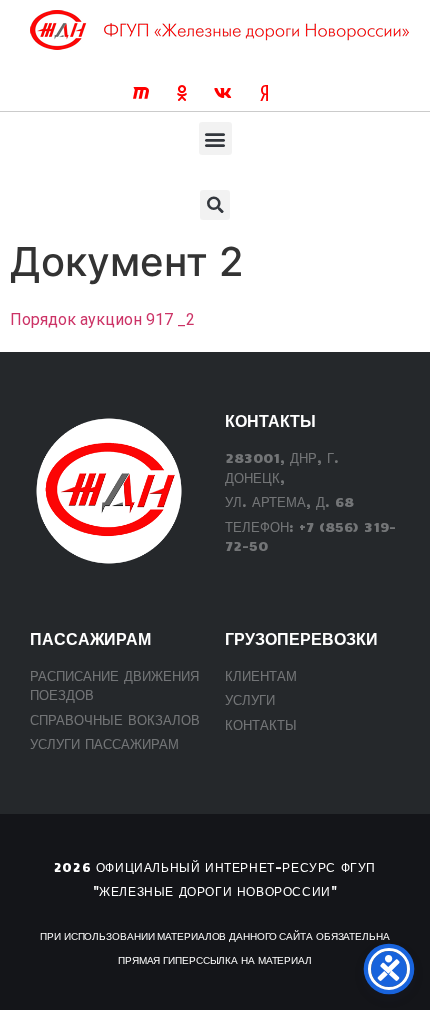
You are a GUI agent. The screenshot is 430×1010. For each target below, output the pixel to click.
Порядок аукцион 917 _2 (102, 319)
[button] (215, 138)
